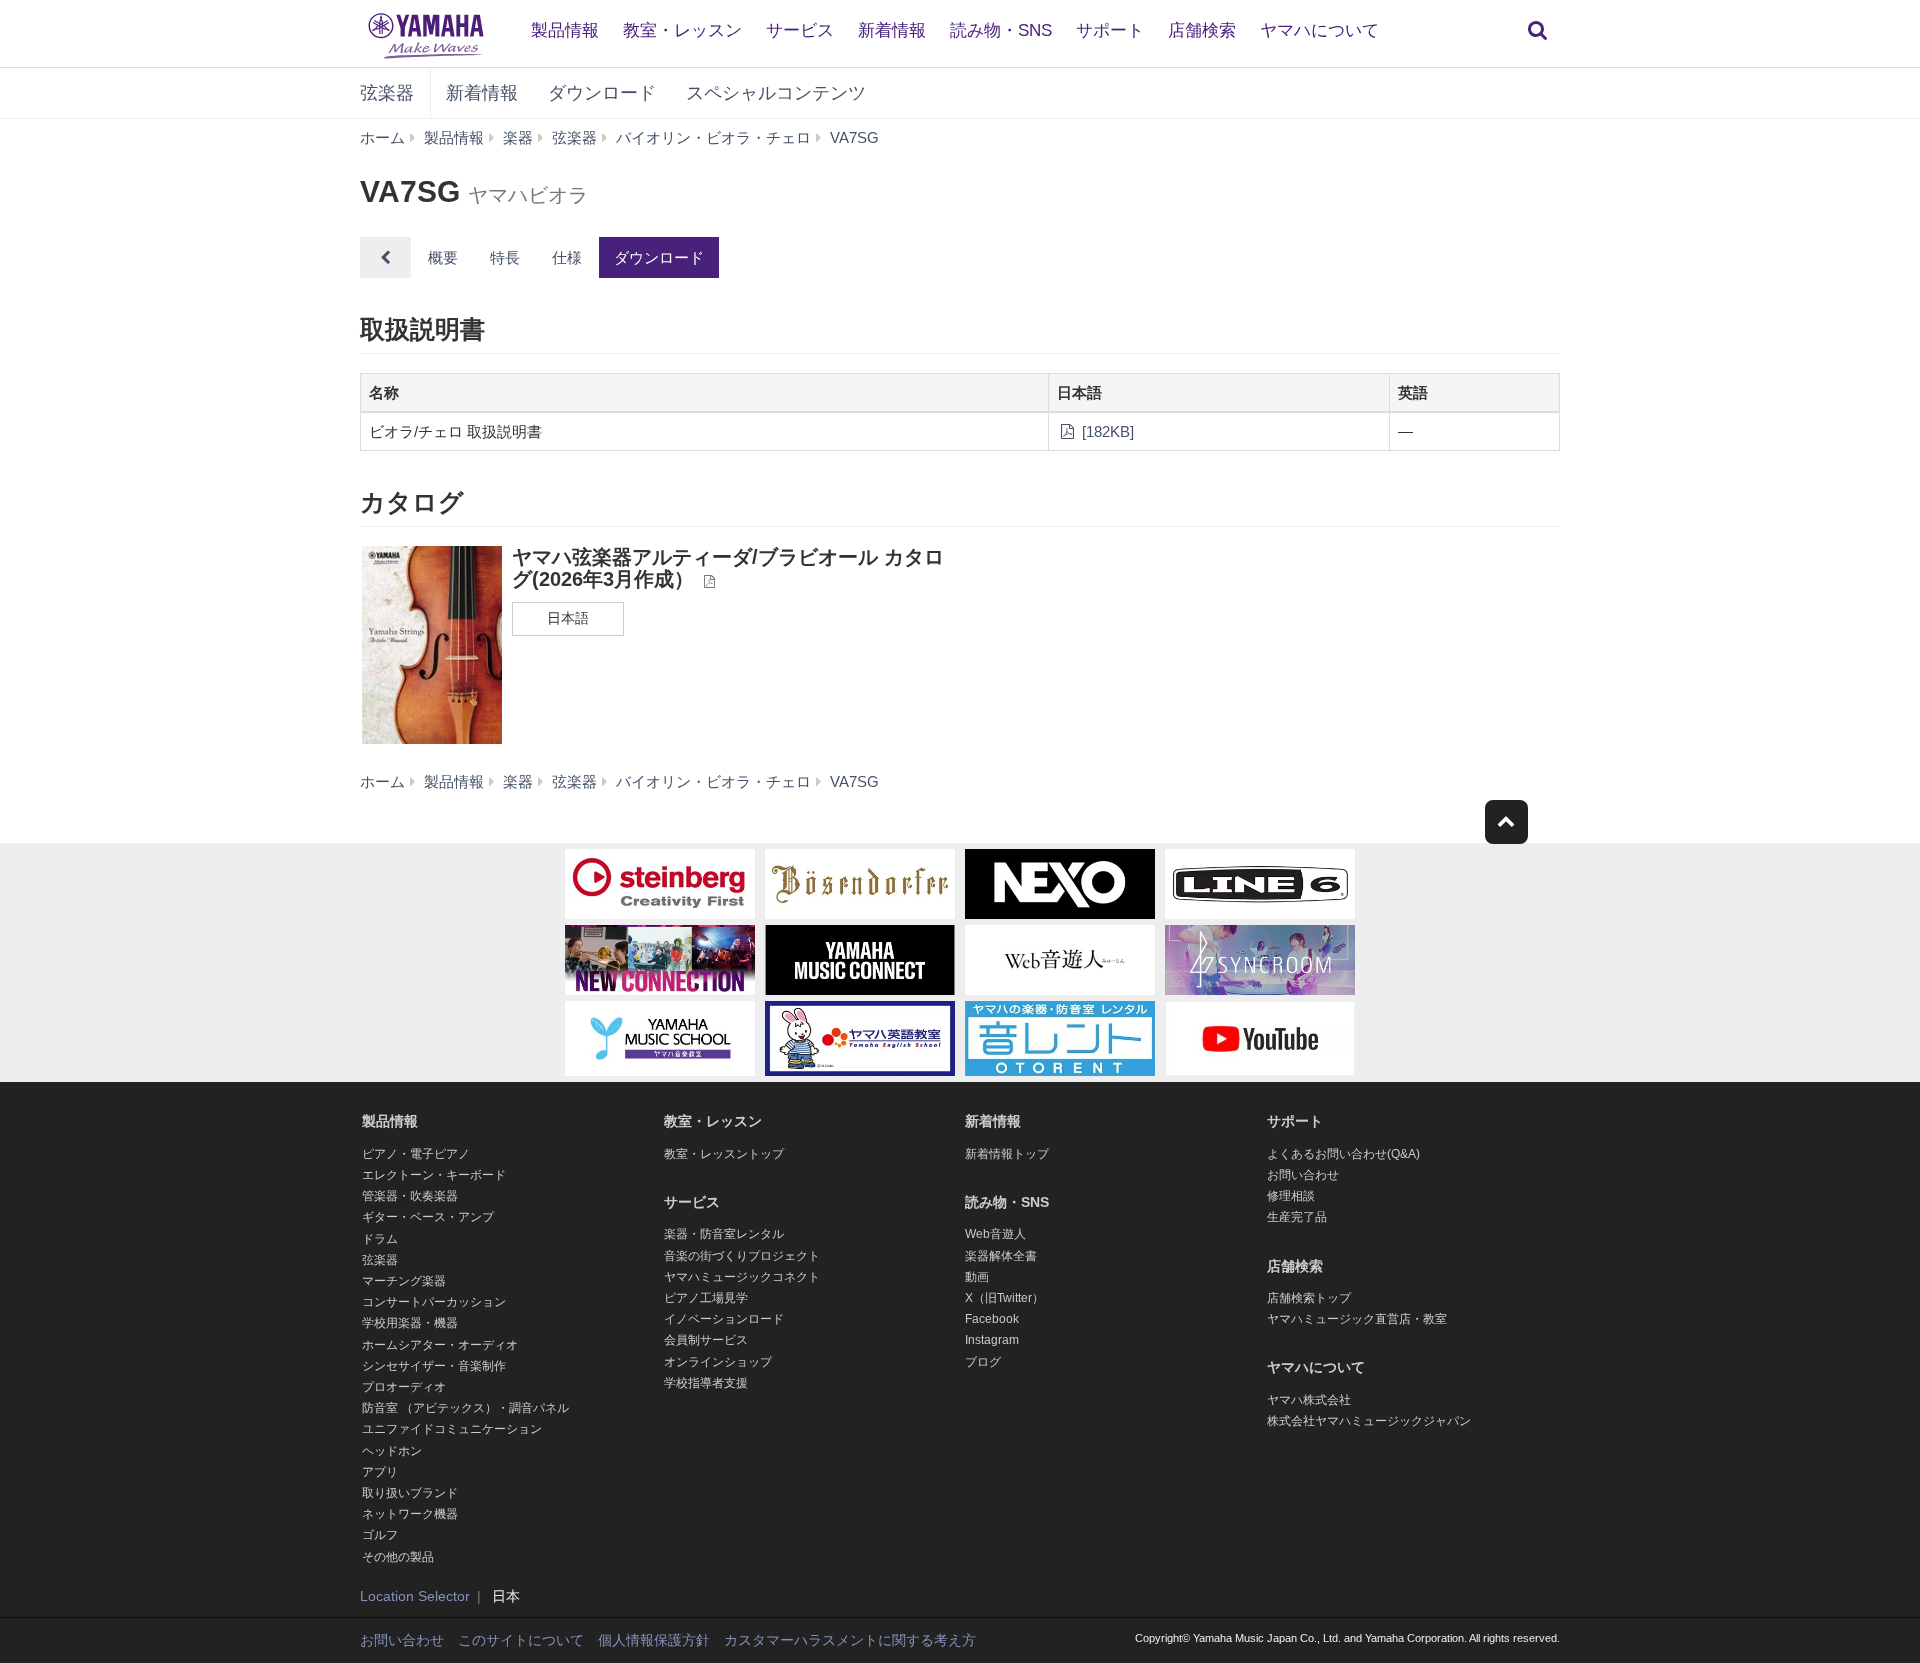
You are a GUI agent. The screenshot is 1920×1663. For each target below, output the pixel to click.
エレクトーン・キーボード (434, 1175)
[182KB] (1106, 431)
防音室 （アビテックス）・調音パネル (465, 1408)
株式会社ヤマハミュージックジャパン (1369, 1421)
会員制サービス (706, 1340)
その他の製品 (398, 1557)
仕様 (567, 257)
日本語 (568, 618)
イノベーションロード (724, 1319)
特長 (505, 257)
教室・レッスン (682, 30)
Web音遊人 (995, 1234)
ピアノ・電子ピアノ (416, 1154)
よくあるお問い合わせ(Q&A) (1343, 1154)
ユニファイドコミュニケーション (452, 1429)
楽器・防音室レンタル (724, 1234)
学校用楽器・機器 (410, 1323)
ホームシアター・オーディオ (440, 1345)
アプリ (380, 1472)
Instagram (992, 1340)
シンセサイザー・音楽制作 (434, 1366)
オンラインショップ (718, 1362)
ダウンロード (602, 93)
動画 (977, 1277)
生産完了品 (1297, 1217)
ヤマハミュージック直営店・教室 (1357, 1319)
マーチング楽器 (404, 1281)
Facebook (992, 1319)
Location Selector (415, 1596)
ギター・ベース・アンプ (428, 1217)
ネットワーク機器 (410, 1514)
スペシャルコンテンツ (776, 93)
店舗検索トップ (1309, 1298)
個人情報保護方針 (654, 1640)
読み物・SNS (1001, 30)
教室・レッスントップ (724, 1154)
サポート (1110, 30)
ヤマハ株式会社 (1309, 1400)
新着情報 (892, 30)
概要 (443, 257)
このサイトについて (521, 1640)
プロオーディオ (404, 1387)
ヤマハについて (1319, 30)
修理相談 (1291, 1196)
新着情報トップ (1007, 1154)
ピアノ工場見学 (706, 1298)
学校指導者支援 (706, 1383)
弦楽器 (387, 93)
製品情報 (565, 30)
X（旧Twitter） (1004, 1298)
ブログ (983, 1362)
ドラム (380, 1239)
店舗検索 (1202, 30)
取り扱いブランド (410, 1493)
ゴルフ (380, 1535)
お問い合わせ (1303, 1175)
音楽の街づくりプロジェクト (742, 1256)
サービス (800, 30)
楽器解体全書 (1001, 1256)
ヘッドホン (392, 1451)
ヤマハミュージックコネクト (742, 1277)
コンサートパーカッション (434, 1302)
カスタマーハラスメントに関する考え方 (850, 1640)
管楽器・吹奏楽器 (410, 1196)
